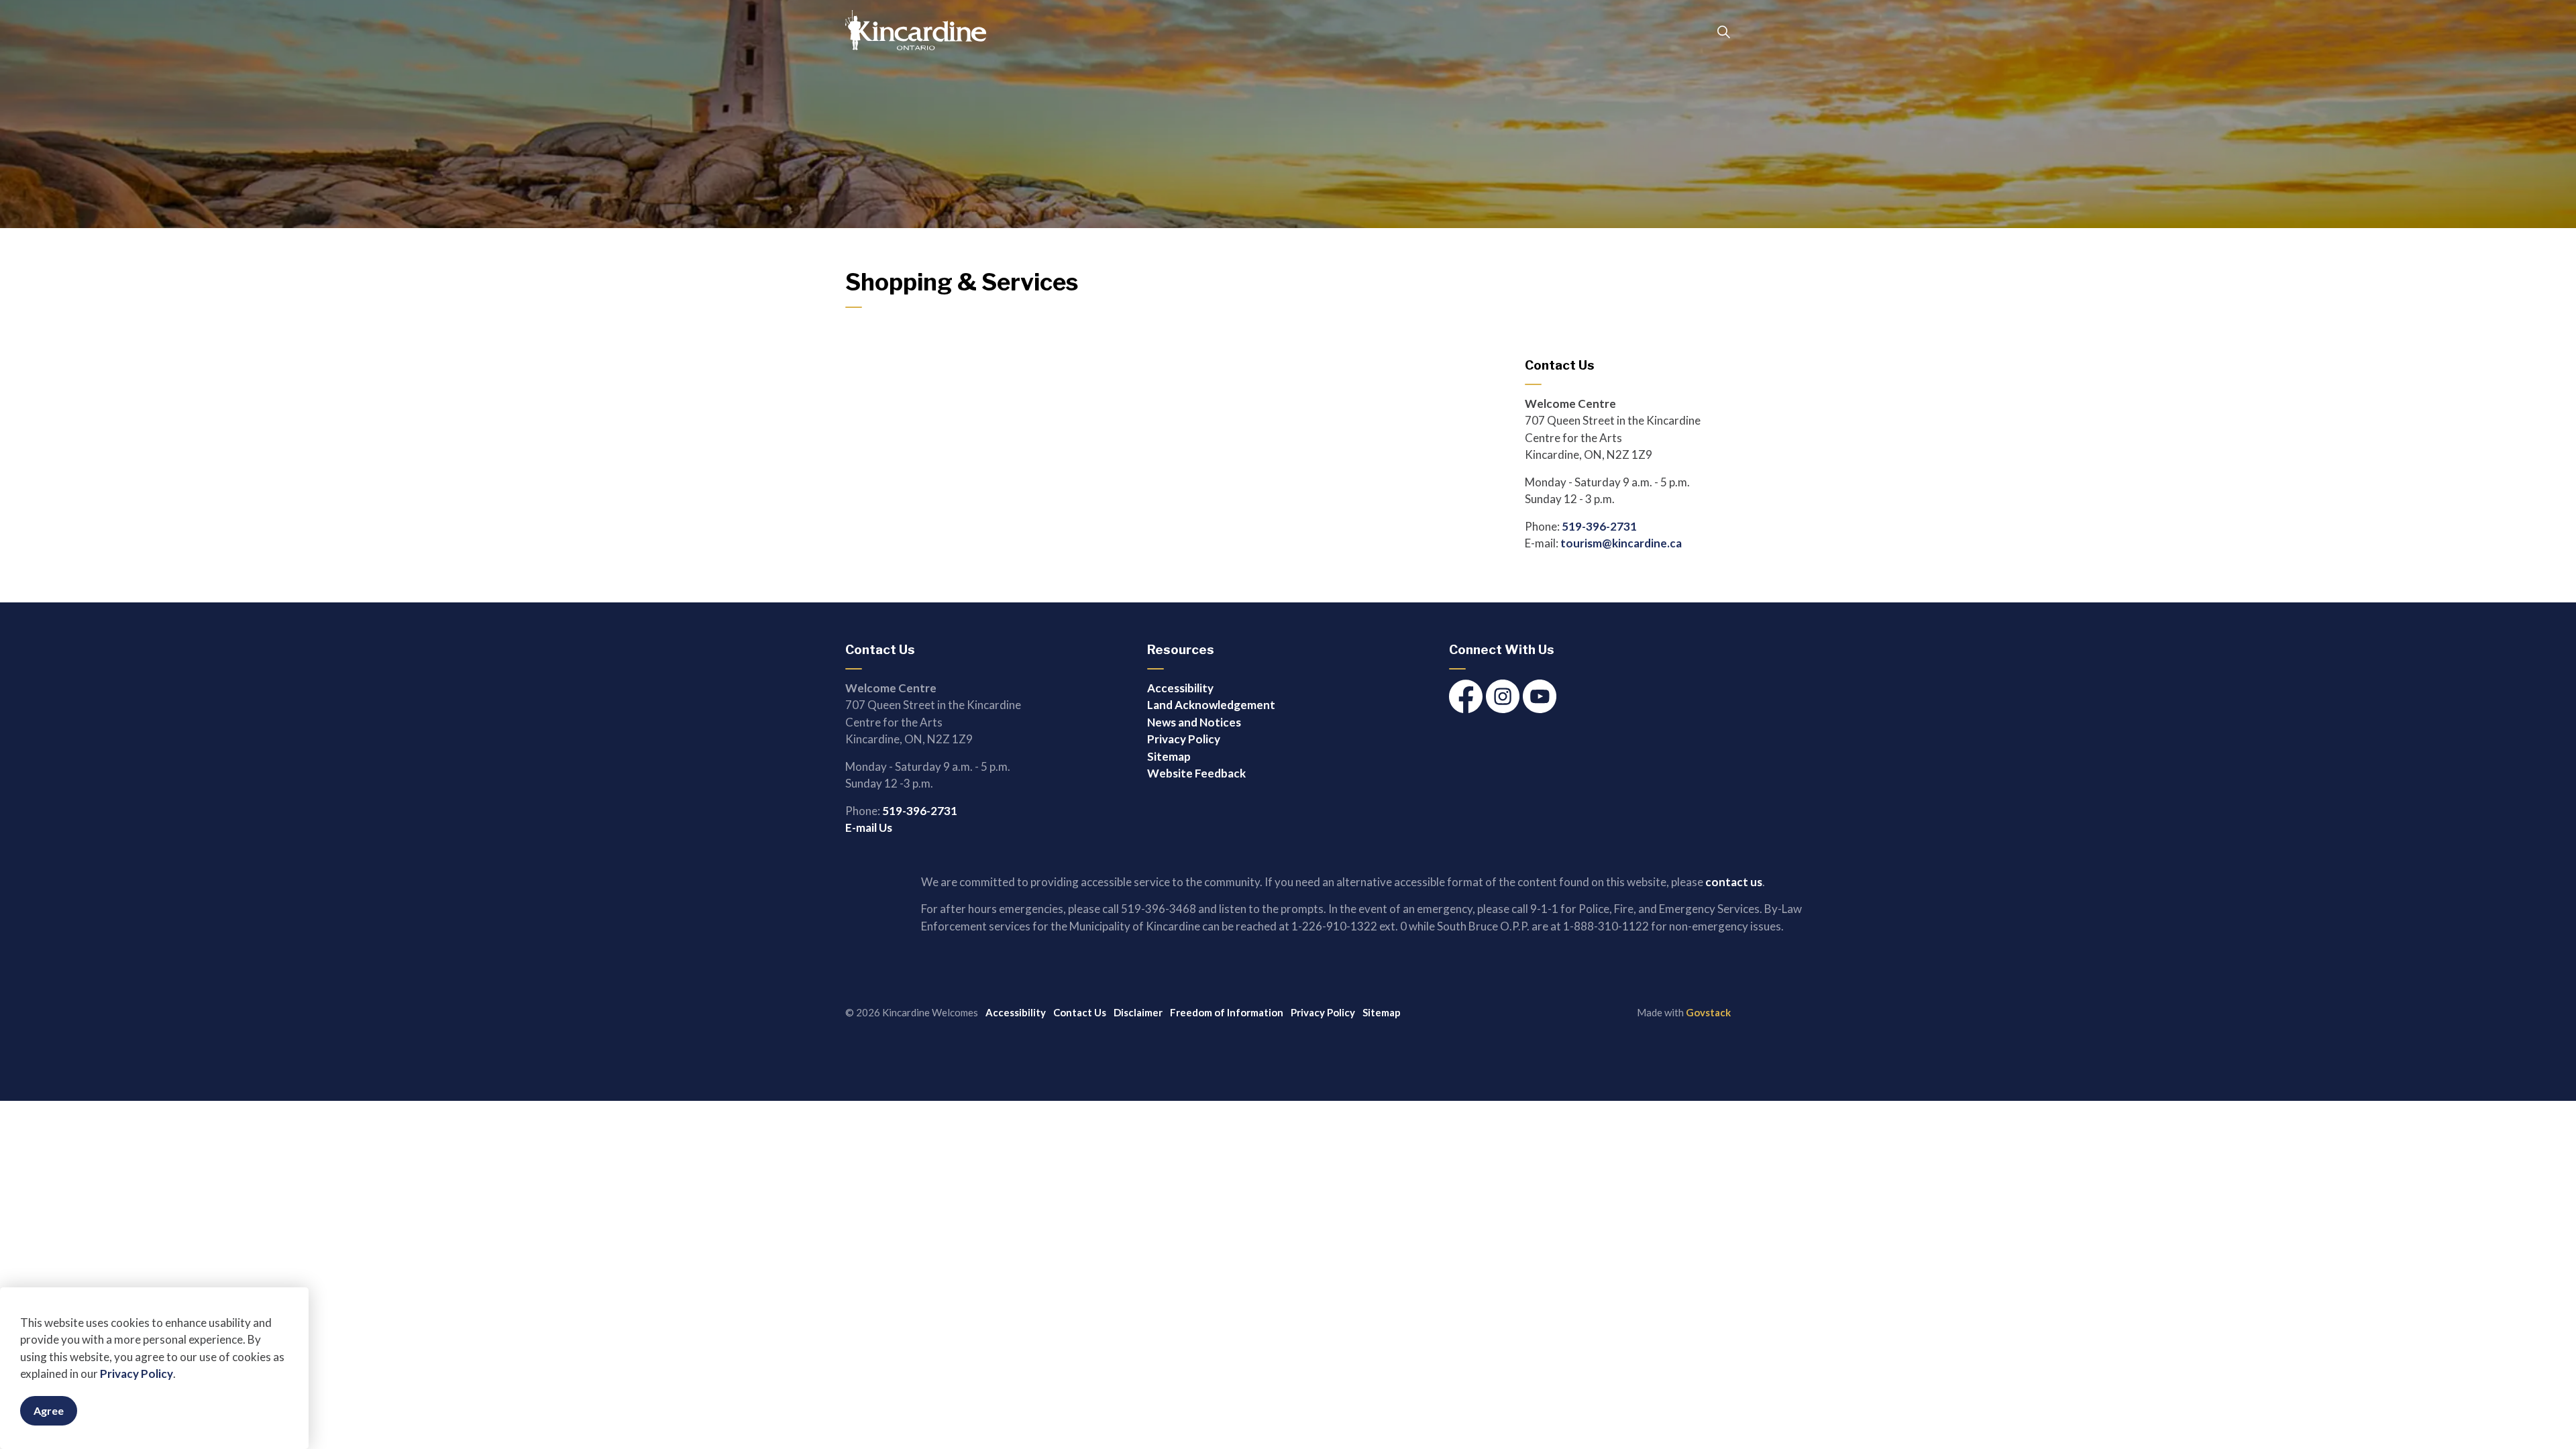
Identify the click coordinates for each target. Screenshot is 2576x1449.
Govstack (1708, 1012)
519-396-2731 (1599, 526)
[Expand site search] (1723, 32)
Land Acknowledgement (1211, 705)
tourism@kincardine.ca (1621, 543)
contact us (1734, 882)
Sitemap (1169, 756)
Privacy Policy (137, 1374)
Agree (49, 1410)
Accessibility (1180, 688)
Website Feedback (1196, 773)
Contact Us (1080, 1012)
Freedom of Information (1227, 1012)
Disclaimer (1138, 1012)
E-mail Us (869, 827)
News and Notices (1194, 722)
